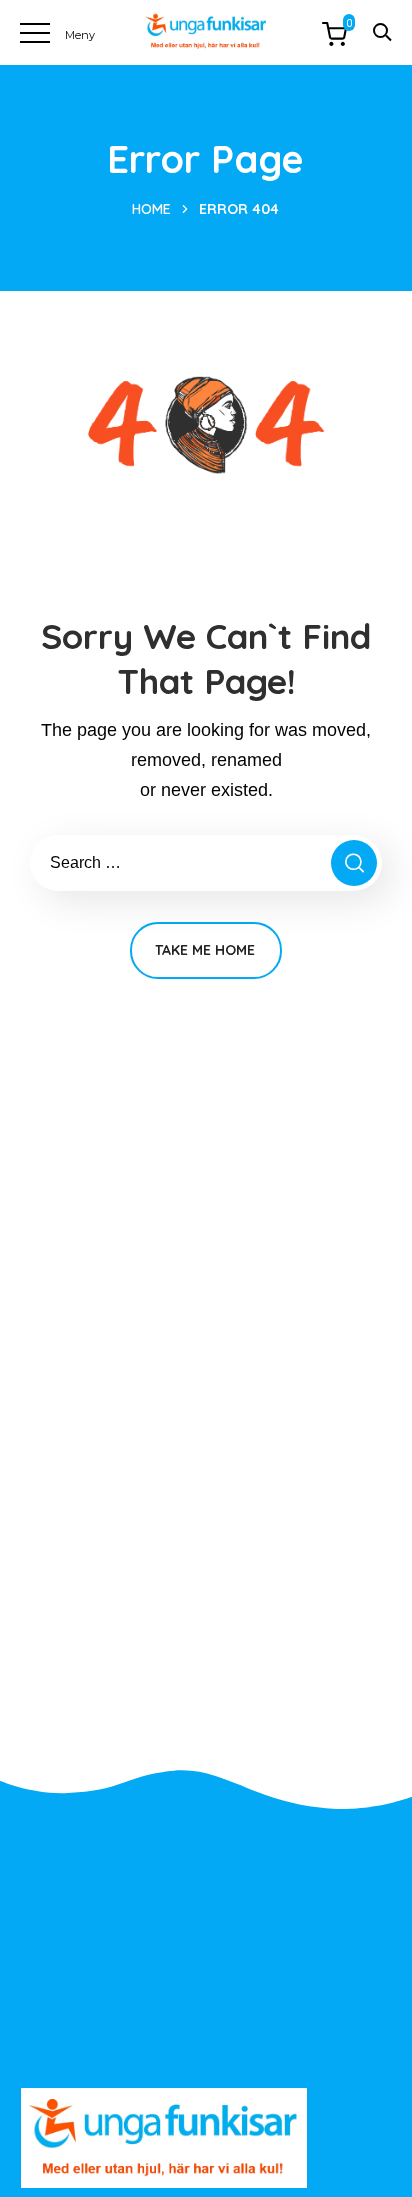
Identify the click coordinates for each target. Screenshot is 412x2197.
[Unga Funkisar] (205, 31)
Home (151, 209)
